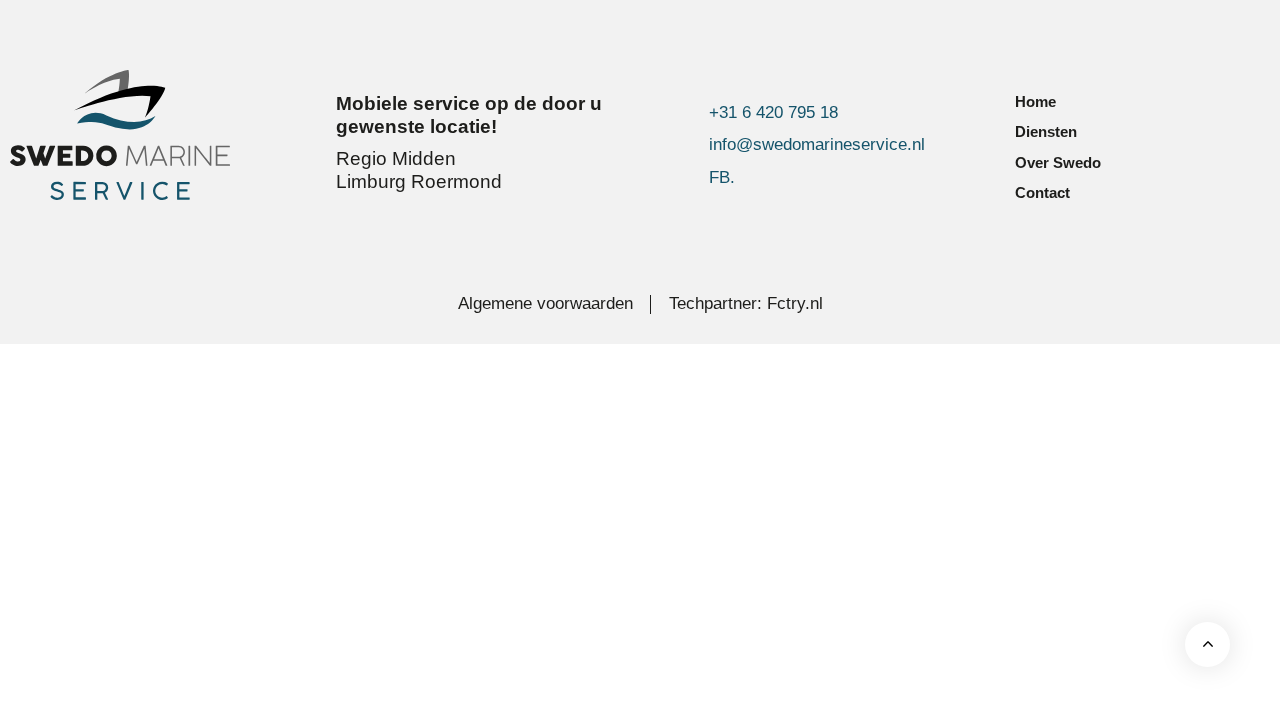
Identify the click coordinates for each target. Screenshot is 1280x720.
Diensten (1046, 131)
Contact (1042, 192)
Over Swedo (1058, 162)
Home (1035, 101)
